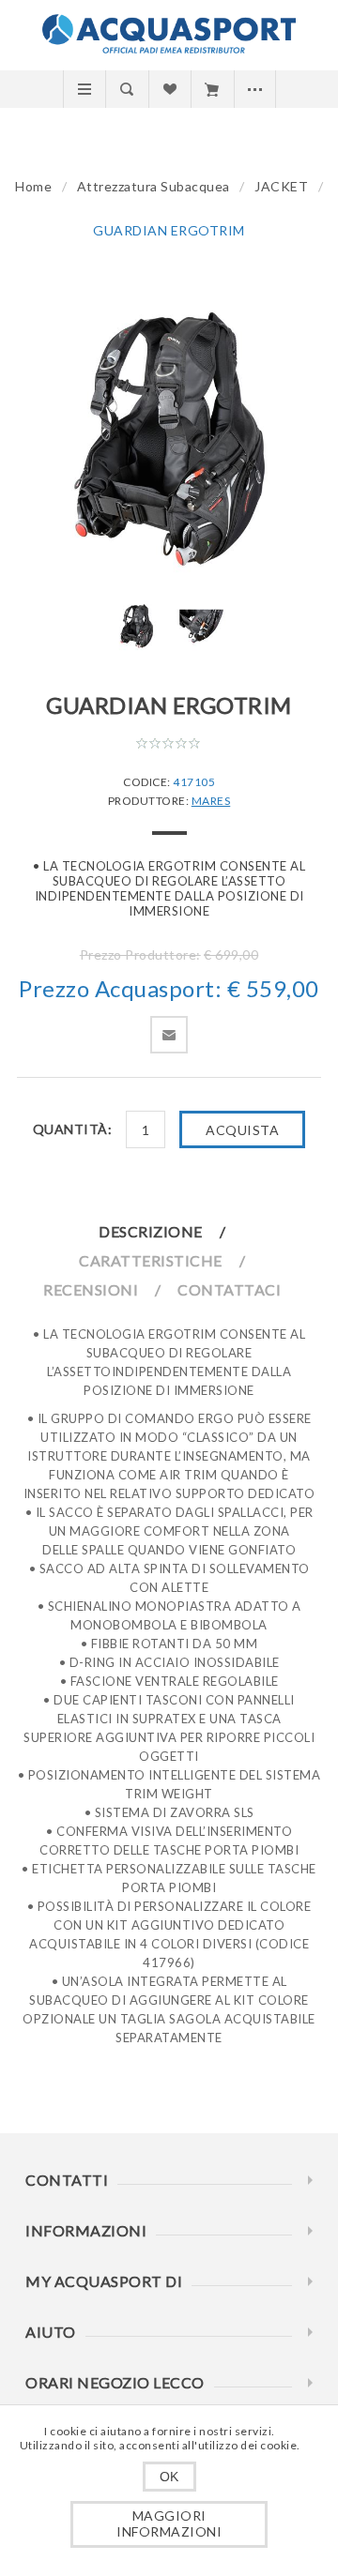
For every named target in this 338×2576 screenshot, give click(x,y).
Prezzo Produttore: (140, 955)
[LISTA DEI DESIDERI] (169, 89)
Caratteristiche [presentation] (151, 1260)
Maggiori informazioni (169, 2523)
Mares (211, 801)
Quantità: (73, 1129)
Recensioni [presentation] (91, 1289)
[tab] (169, 1231)
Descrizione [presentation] (151, 1231)
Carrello (212, 89)
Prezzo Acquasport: (120, 988)
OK (169, 2477)
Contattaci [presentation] (229, 1289)
